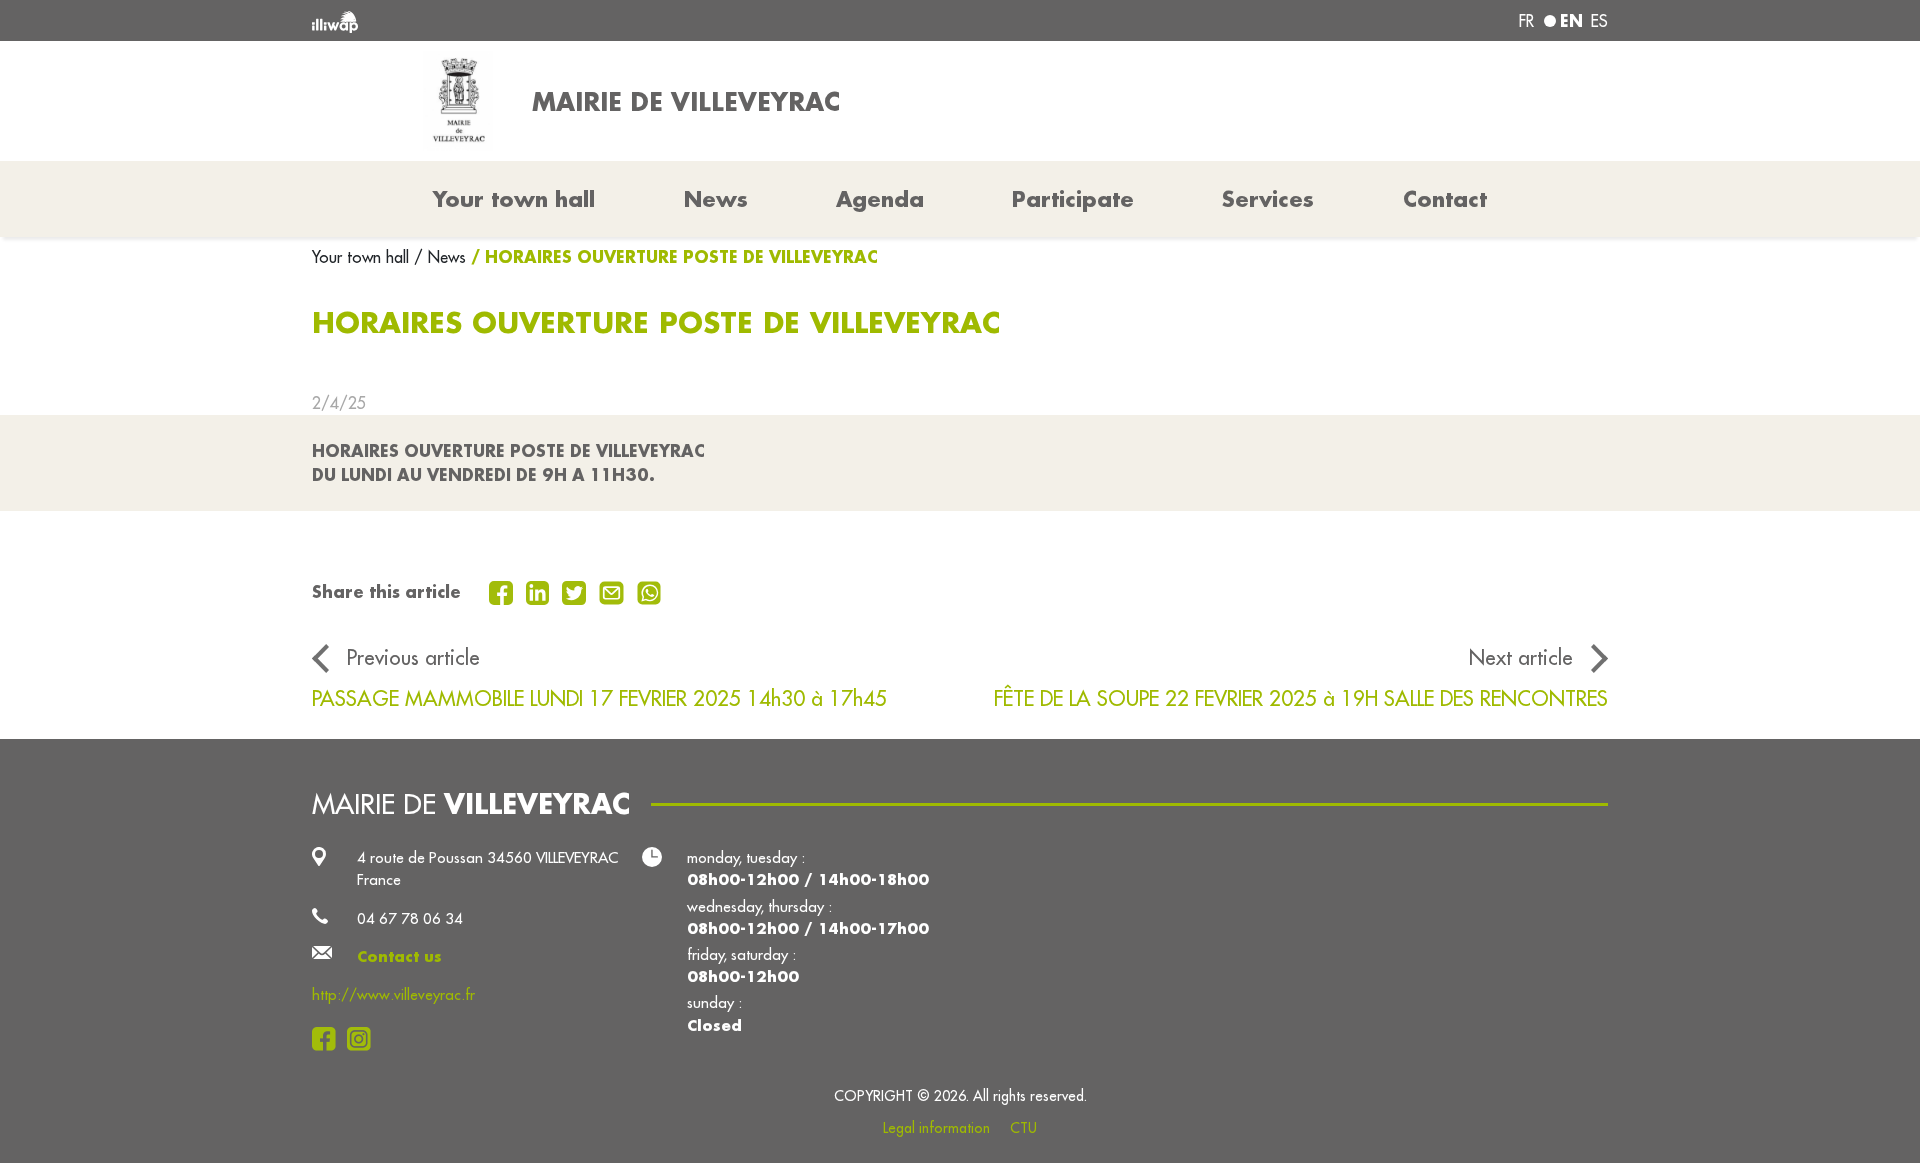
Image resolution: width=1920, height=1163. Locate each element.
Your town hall (363, 257)
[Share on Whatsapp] (649, 591)
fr (1526, 21)
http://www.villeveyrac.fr (393, 994)
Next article (1521, 657)
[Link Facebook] (329, 1038)
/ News (440, 257)
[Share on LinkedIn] (540, 591)
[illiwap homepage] (575, 20)
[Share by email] (614, 591)
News (716, 199)
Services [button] (1268, 199)
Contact (1445, 199)
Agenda (880, 199)
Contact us (399, 956)
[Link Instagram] (364, 1038)
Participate (1073, 199)
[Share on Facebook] (503, 591)
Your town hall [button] (514, 199)
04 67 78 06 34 (410, 918)
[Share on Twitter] (576, 591)
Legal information (936, 1128)
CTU (1023, 1128)
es (1599, 21)
